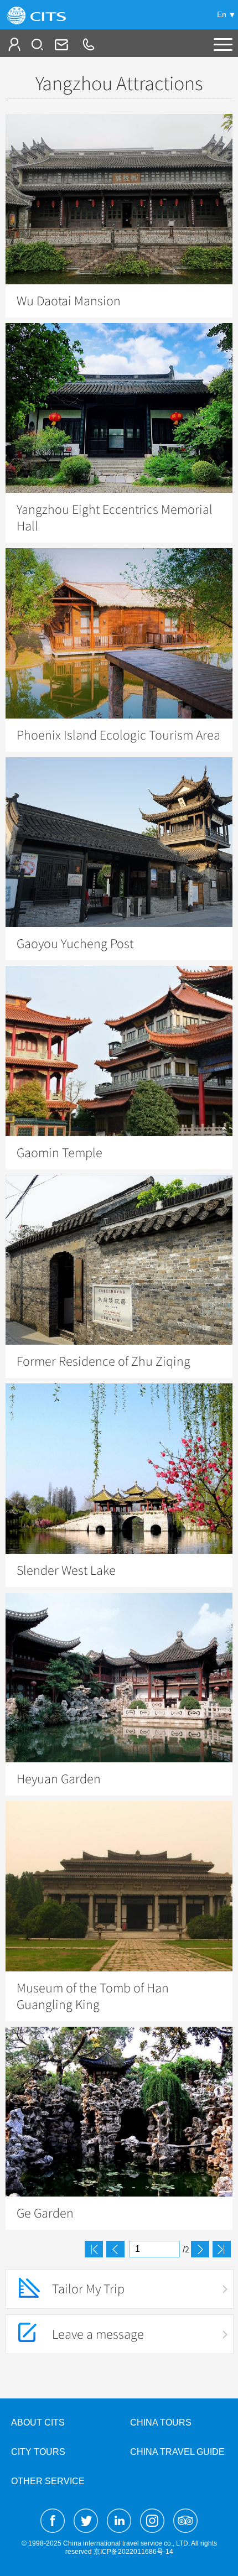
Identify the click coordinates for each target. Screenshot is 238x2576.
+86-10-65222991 (88, 44)
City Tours (38, 2452)
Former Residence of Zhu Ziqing (104, 1361)
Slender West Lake (66, 1570)
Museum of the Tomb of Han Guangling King (93, 1996)
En (222, 14)
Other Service (48, 2481)
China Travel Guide (177, 2452)
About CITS (38, 2423)
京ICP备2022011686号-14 (133, 2552)
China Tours (161, 2423)
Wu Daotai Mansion (69, 301)
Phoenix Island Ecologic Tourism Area (118, 735)
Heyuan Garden (59, 1779)
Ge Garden (45, 2213)
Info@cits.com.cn (60, 44)
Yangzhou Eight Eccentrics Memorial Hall (115, 518)
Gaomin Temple (59, 1153)
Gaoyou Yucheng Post (75, 944)
